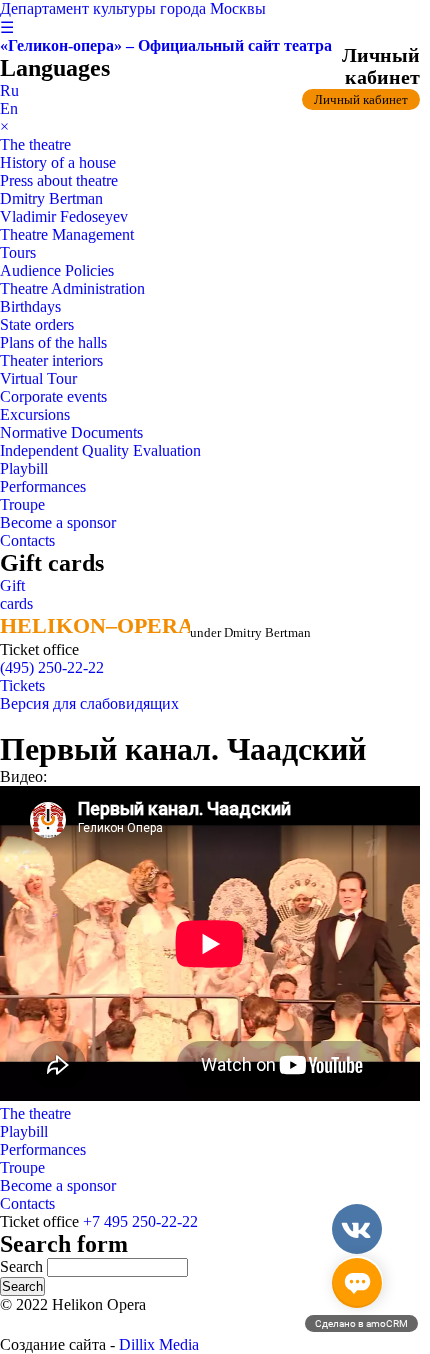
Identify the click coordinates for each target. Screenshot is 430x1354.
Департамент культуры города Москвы (133, 8)
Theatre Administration (72, 288)
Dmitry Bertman (51, 198)
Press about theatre (59, 180)
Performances (43, 486)
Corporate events (53, 396)
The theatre (35, 144)
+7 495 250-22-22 (140, 1221)
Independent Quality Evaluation (100, 450)
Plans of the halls (53, 342)
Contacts (27, 540)
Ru (9, 90)
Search (23, 1266)
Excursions (35, 414)
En (9, 108)
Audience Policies (57, 270)
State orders (37, 324)
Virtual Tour (38, 378)
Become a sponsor (58, 522)
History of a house (58, 162)
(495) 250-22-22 (52, 667)
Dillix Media (159, 1344)
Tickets (22, 685)
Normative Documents (71, 432)
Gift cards (16, 594)
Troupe (22, 504)
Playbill (24, 468)
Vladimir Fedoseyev (64, 216)
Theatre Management (67, 234)
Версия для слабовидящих (89, 703)
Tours (18, 252)
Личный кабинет (361, 99)
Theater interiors (51, 360)
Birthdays (30, 306)
